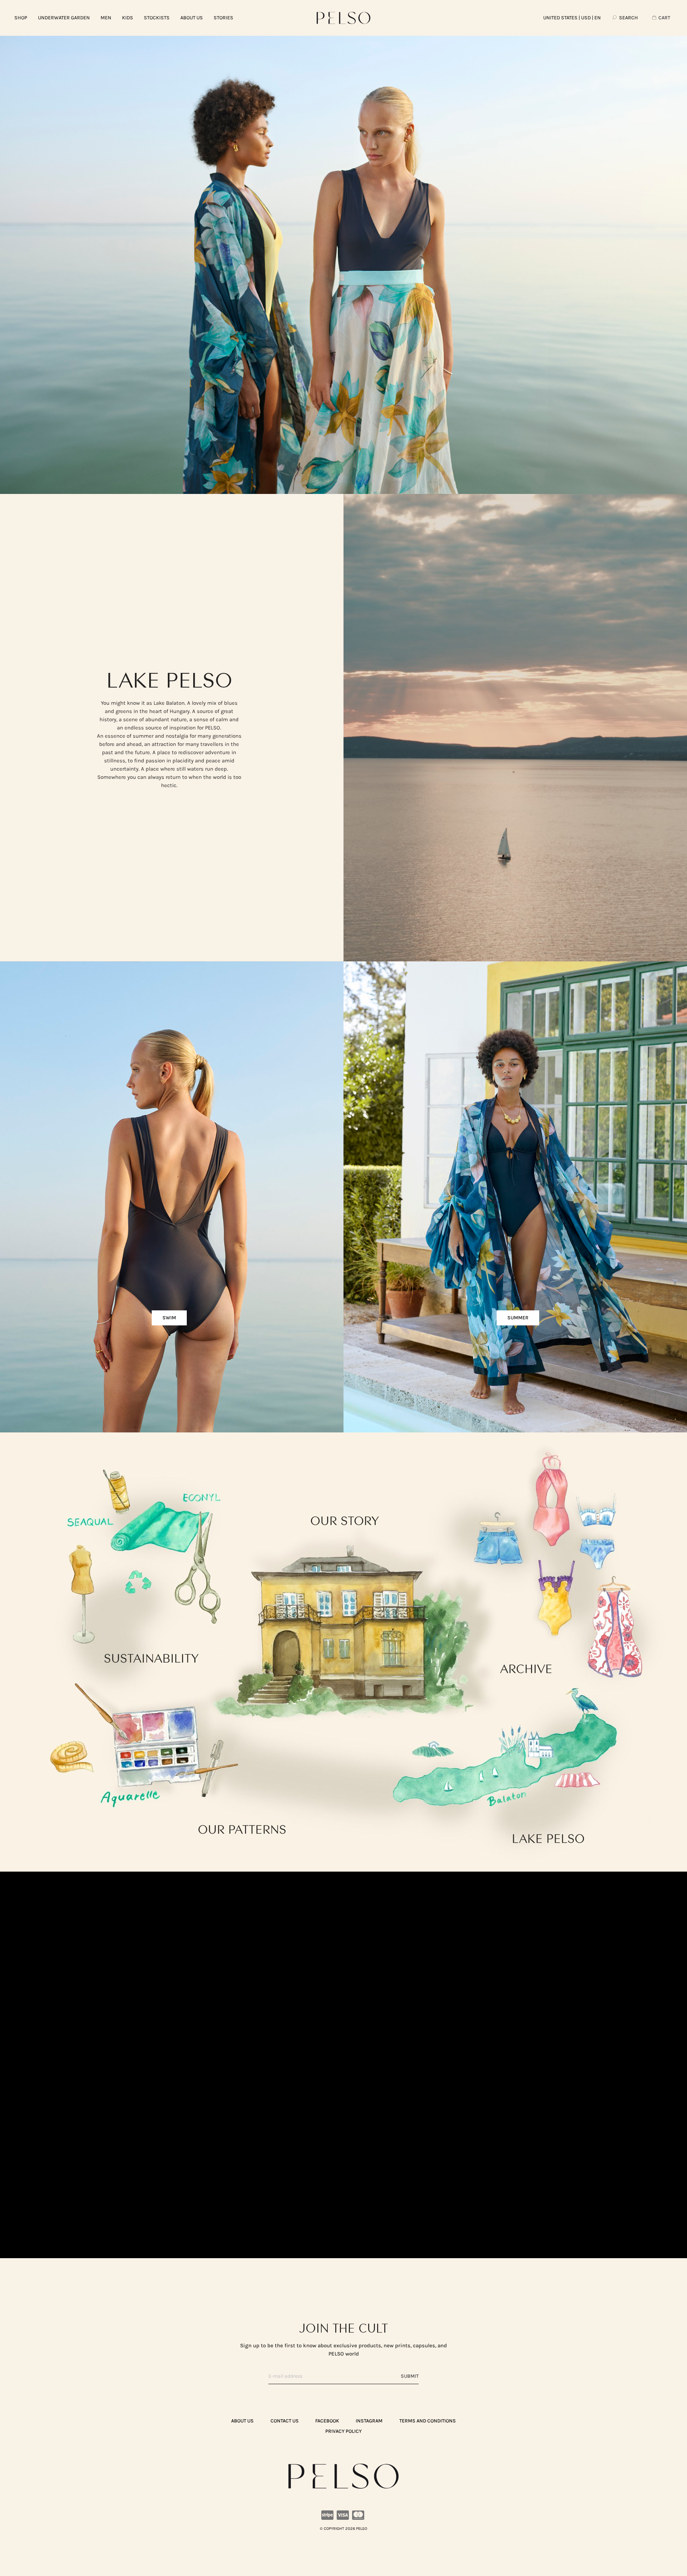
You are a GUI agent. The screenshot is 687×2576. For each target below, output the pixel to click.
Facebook (327, 2421)
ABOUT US (192, 18)
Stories (223, 18)
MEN (106, 18)
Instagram (369, 2421)
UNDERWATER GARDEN (64, 18)
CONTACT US (285, 2421)
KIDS (128, 18)
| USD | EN (572, 18)
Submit (410, 2376)
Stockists (157, 18)
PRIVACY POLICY (343, 2431)
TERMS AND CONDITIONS (428, 2421)
